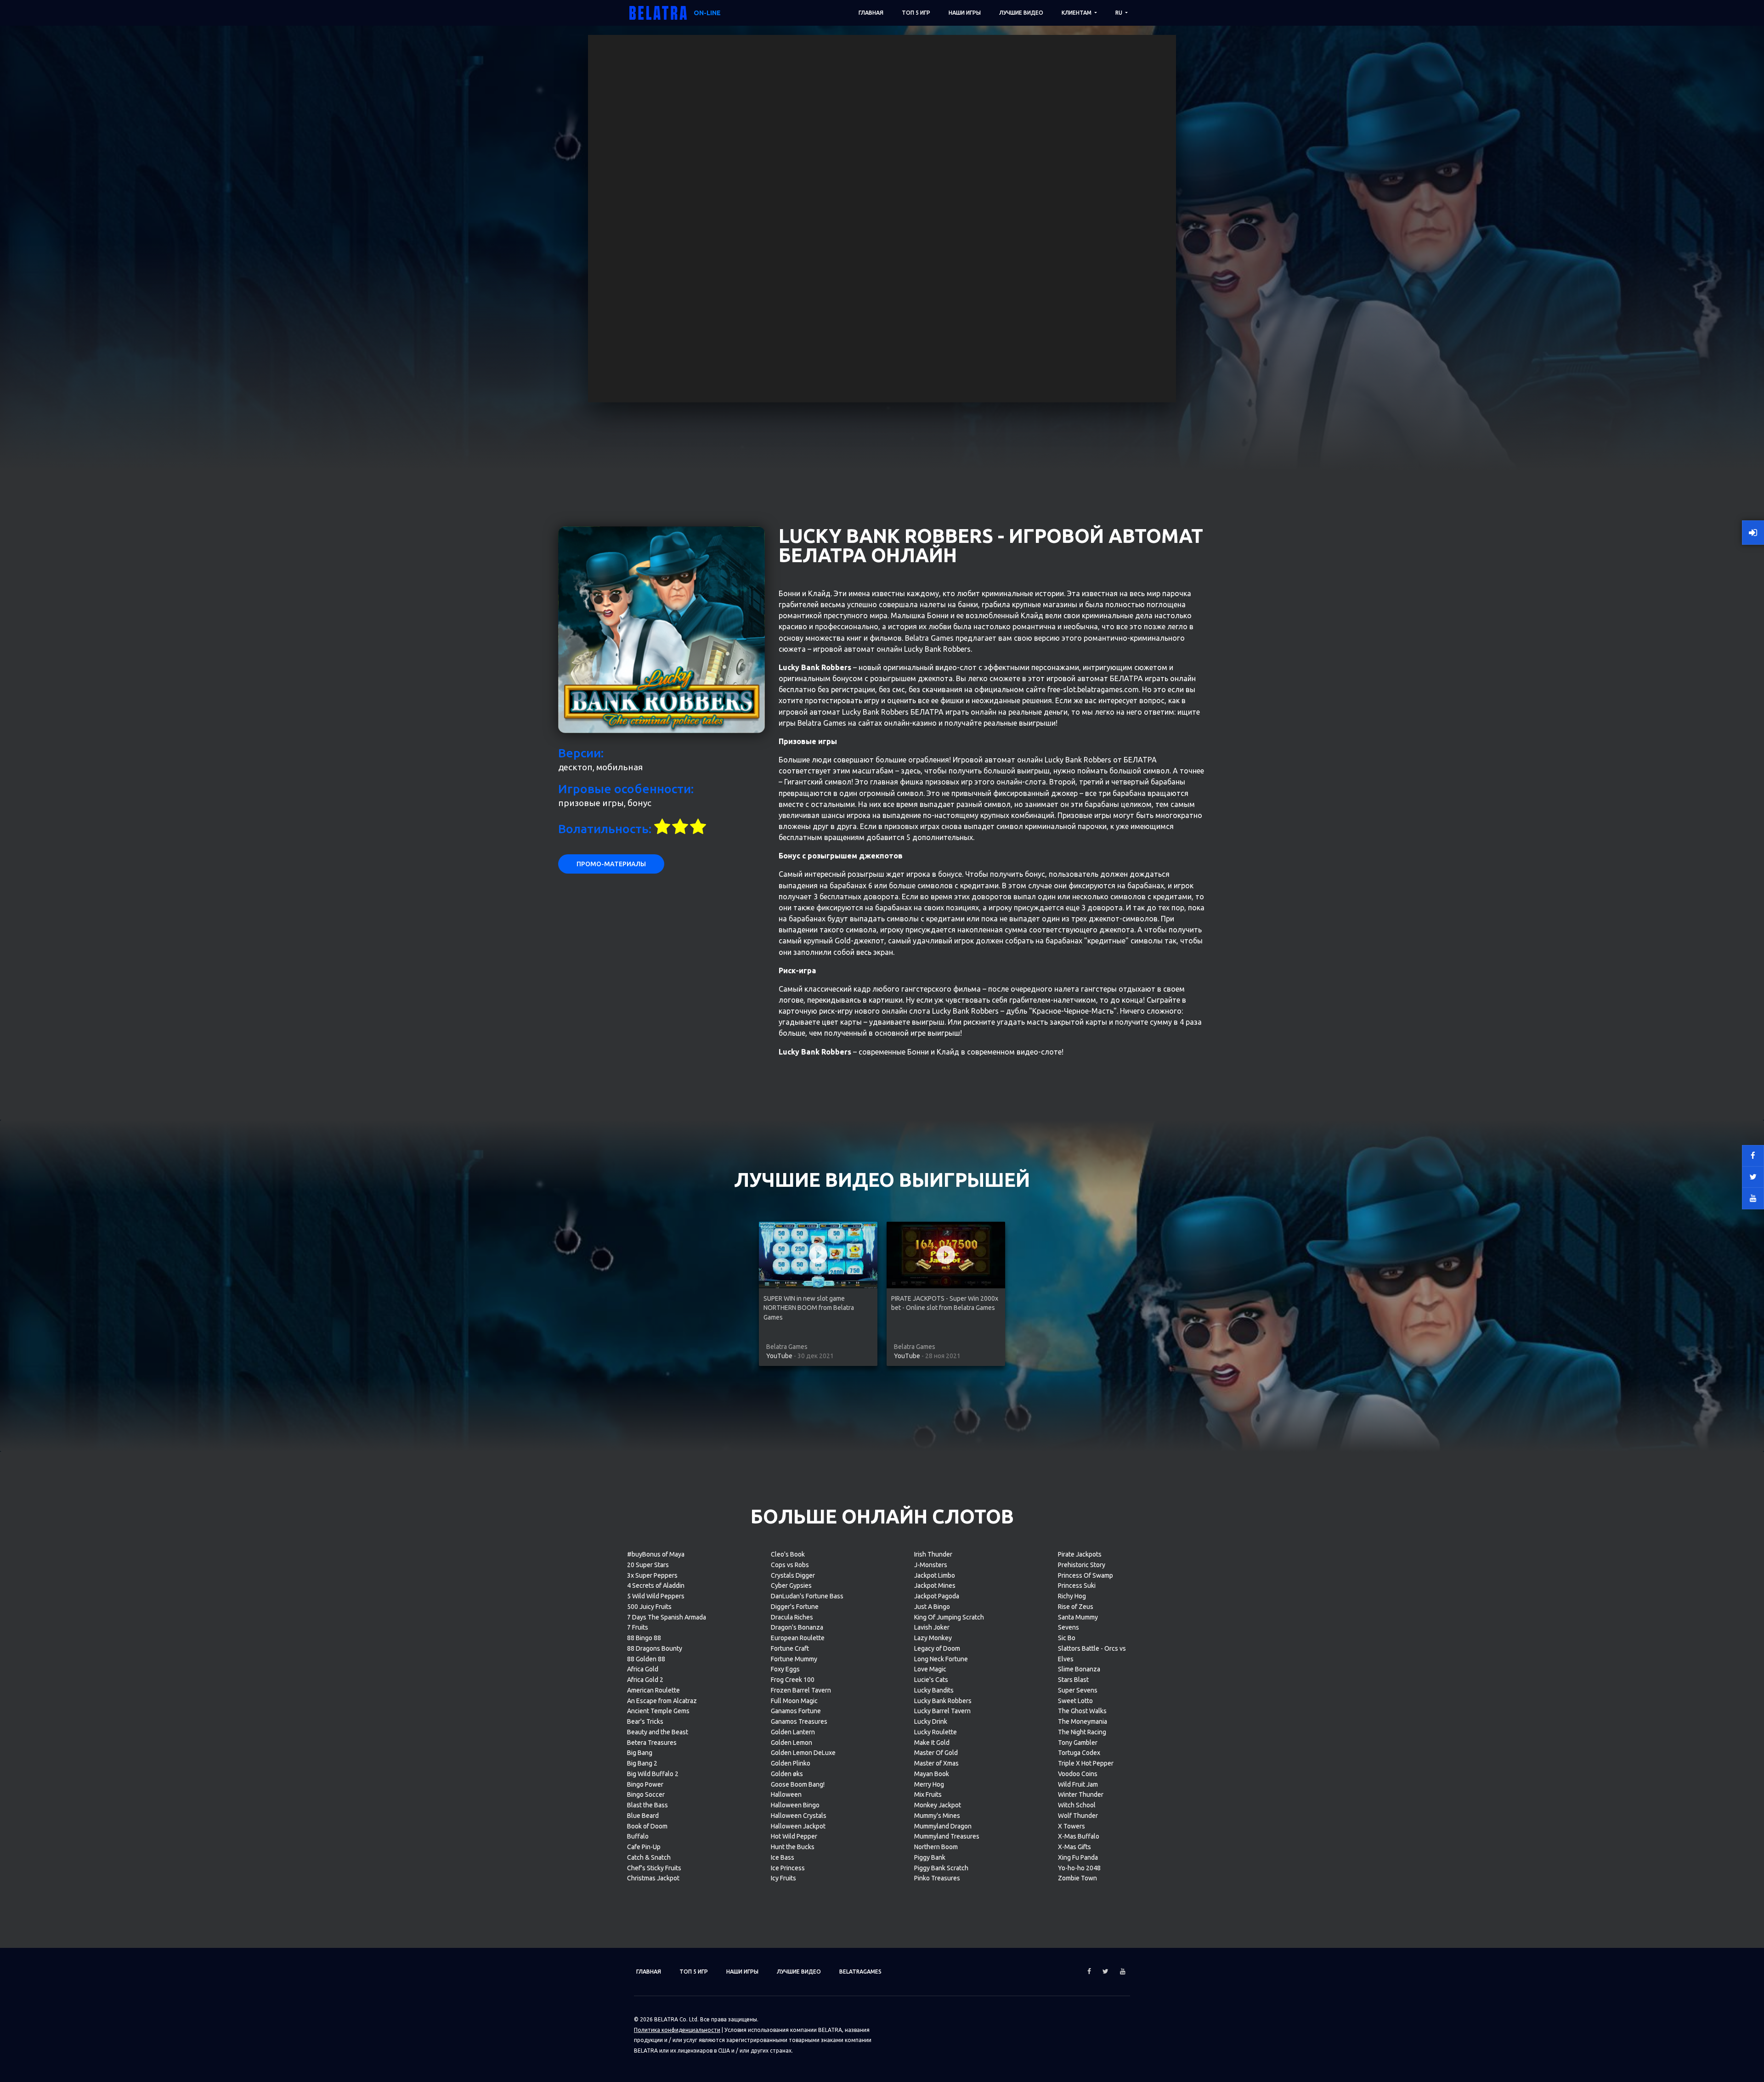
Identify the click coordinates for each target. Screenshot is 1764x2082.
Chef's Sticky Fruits (654, 1868)
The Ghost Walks (1082, 1711)
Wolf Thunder (1078, 1816)
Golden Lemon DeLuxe (803, 1753)
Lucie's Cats (931, 1680)
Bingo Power (645, 1784)
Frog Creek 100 (793, 1680)
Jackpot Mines (935, 1585)
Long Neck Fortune (941, 1659)
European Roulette (798, 1638)
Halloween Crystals (799, 1816)
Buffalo (638, 1836)
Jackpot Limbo (935, 1575)
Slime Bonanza (1079, 1669)
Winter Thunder (1081, 1794)
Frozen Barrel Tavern (801, 1690)
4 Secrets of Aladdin (656, 1585)
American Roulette (653, 1690)
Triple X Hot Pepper (1086, 1763)
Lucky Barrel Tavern (942, 1711)
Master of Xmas (936, 1763)
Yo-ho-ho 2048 (1079, 1868)
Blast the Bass (647, 1805)
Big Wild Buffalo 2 (653, 1774)
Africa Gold (643, 1669)
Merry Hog (929, 1784)
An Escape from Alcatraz (662, 1701)
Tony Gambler (1078, 1743)
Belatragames (860, 1972)
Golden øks (787, 1774)
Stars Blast (1073, 1680)
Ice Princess (788, 1868)
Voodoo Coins (1078, 1774)
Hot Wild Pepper (794, 1836)
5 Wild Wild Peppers (656, 1596)
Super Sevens (1078, 1690)
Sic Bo (1067, 1638)
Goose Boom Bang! (798, 1784)
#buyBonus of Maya (656, 1554)
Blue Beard (643, 1816)
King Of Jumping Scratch (949, 1617)
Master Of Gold (936, 1753)
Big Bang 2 (642, 1763)
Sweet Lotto (1075, 1701)
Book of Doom (647, 1826)
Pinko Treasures (937, 1878)
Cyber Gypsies (791, 1585)
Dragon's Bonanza (797, 1627)
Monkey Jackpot (938, 1805)
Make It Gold (932, 1743)
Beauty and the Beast (658, 1732)
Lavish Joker (932, 1627)
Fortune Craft (790, 1648)
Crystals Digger (793, 1575)
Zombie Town (1077, 1878)
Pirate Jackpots (1080, 1554)
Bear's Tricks (645, 1721)
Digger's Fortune (795, 1607)
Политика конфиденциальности (677, 2030)
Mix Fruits (928, 1794)
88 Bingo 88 (644, 1638)
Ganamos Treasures (799, 1721)
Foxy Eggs (785, 1669)
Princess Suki (1077, 1585)
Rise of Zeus (1076, 1607)
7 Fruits (638, 1627)
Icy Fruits (783, 1878)
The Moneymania (1083, 1721)
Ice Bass (783, 1857)
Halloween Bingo (795, 1805)
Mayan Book (932, 1774)
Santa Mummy (1078, 1617)
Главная (871, 13)
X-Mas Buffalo (1079, 1836)
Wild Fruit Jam (1078, 1784)
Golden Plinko (791, 1763)
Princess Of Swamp (1086, 1575)
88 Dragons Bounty (655, 1648)
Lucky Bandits (934, 1690)
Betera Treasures (652, 1743)
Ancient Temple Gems (658, 1711)
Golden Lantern (793, 1732)
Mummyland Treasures (947, 1836)
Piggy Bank (930, 1857)
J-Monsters (931, 1565)
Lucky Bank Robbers (943, 1701)
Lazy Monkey (933, 1638)
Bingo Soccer (646, 1794)
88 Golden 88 (646, 1659)
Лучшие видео (1021, 13)
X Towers (1071, 1826)
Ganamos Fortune (796, 1711)
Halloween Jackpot (798, 1826)
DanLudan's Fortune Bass (807, 1596)
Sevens (1069, 1627)
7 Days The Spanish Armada (667, 1617)
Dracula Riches (792, 1617)
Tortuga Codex (1079, 1753)
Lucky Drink (931, 1721)
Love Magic (930, 1669)
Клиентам (1077, 13)
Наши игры (965, 13)
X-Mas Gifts (1074, 1847)
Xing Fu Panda (1078, 1857)
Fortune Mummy (794, 1659)
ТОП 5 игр (916, 13)
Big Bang (640, 1753)
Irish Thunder (933, 1554)
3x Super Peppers (652, 1575)
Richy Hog (1072, 1596)
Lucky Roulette (936, 1732)
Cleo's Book (788, 1554)
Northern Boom (936, 1847)
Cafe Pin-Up (644, 1847)
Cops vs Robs (790, 1565)
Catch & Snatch (649, 1857)
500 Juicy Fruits (649, 1607)
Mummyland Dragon (943, 1826)
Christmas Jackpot (653, 1878)
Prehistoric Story (1082, 1565)
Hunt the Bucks (793, 1847)
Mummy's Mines (937, 1816)
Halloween (786, 1794)
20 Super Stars (648, 1565)
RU (1119, 13)
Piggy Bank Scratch (941, 1868)
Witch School (1077, 1805)
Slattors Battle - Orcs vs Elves (1092, 1654)
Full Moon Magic (794, 1701)
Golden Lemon (792, 1743)
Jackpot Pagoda (937, 1596)
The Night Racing (1082, 1732)
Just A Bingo (932, 1607)
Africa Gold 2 (645, 1680)
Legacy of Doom (937, 1648)
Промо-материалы (611, 864)
